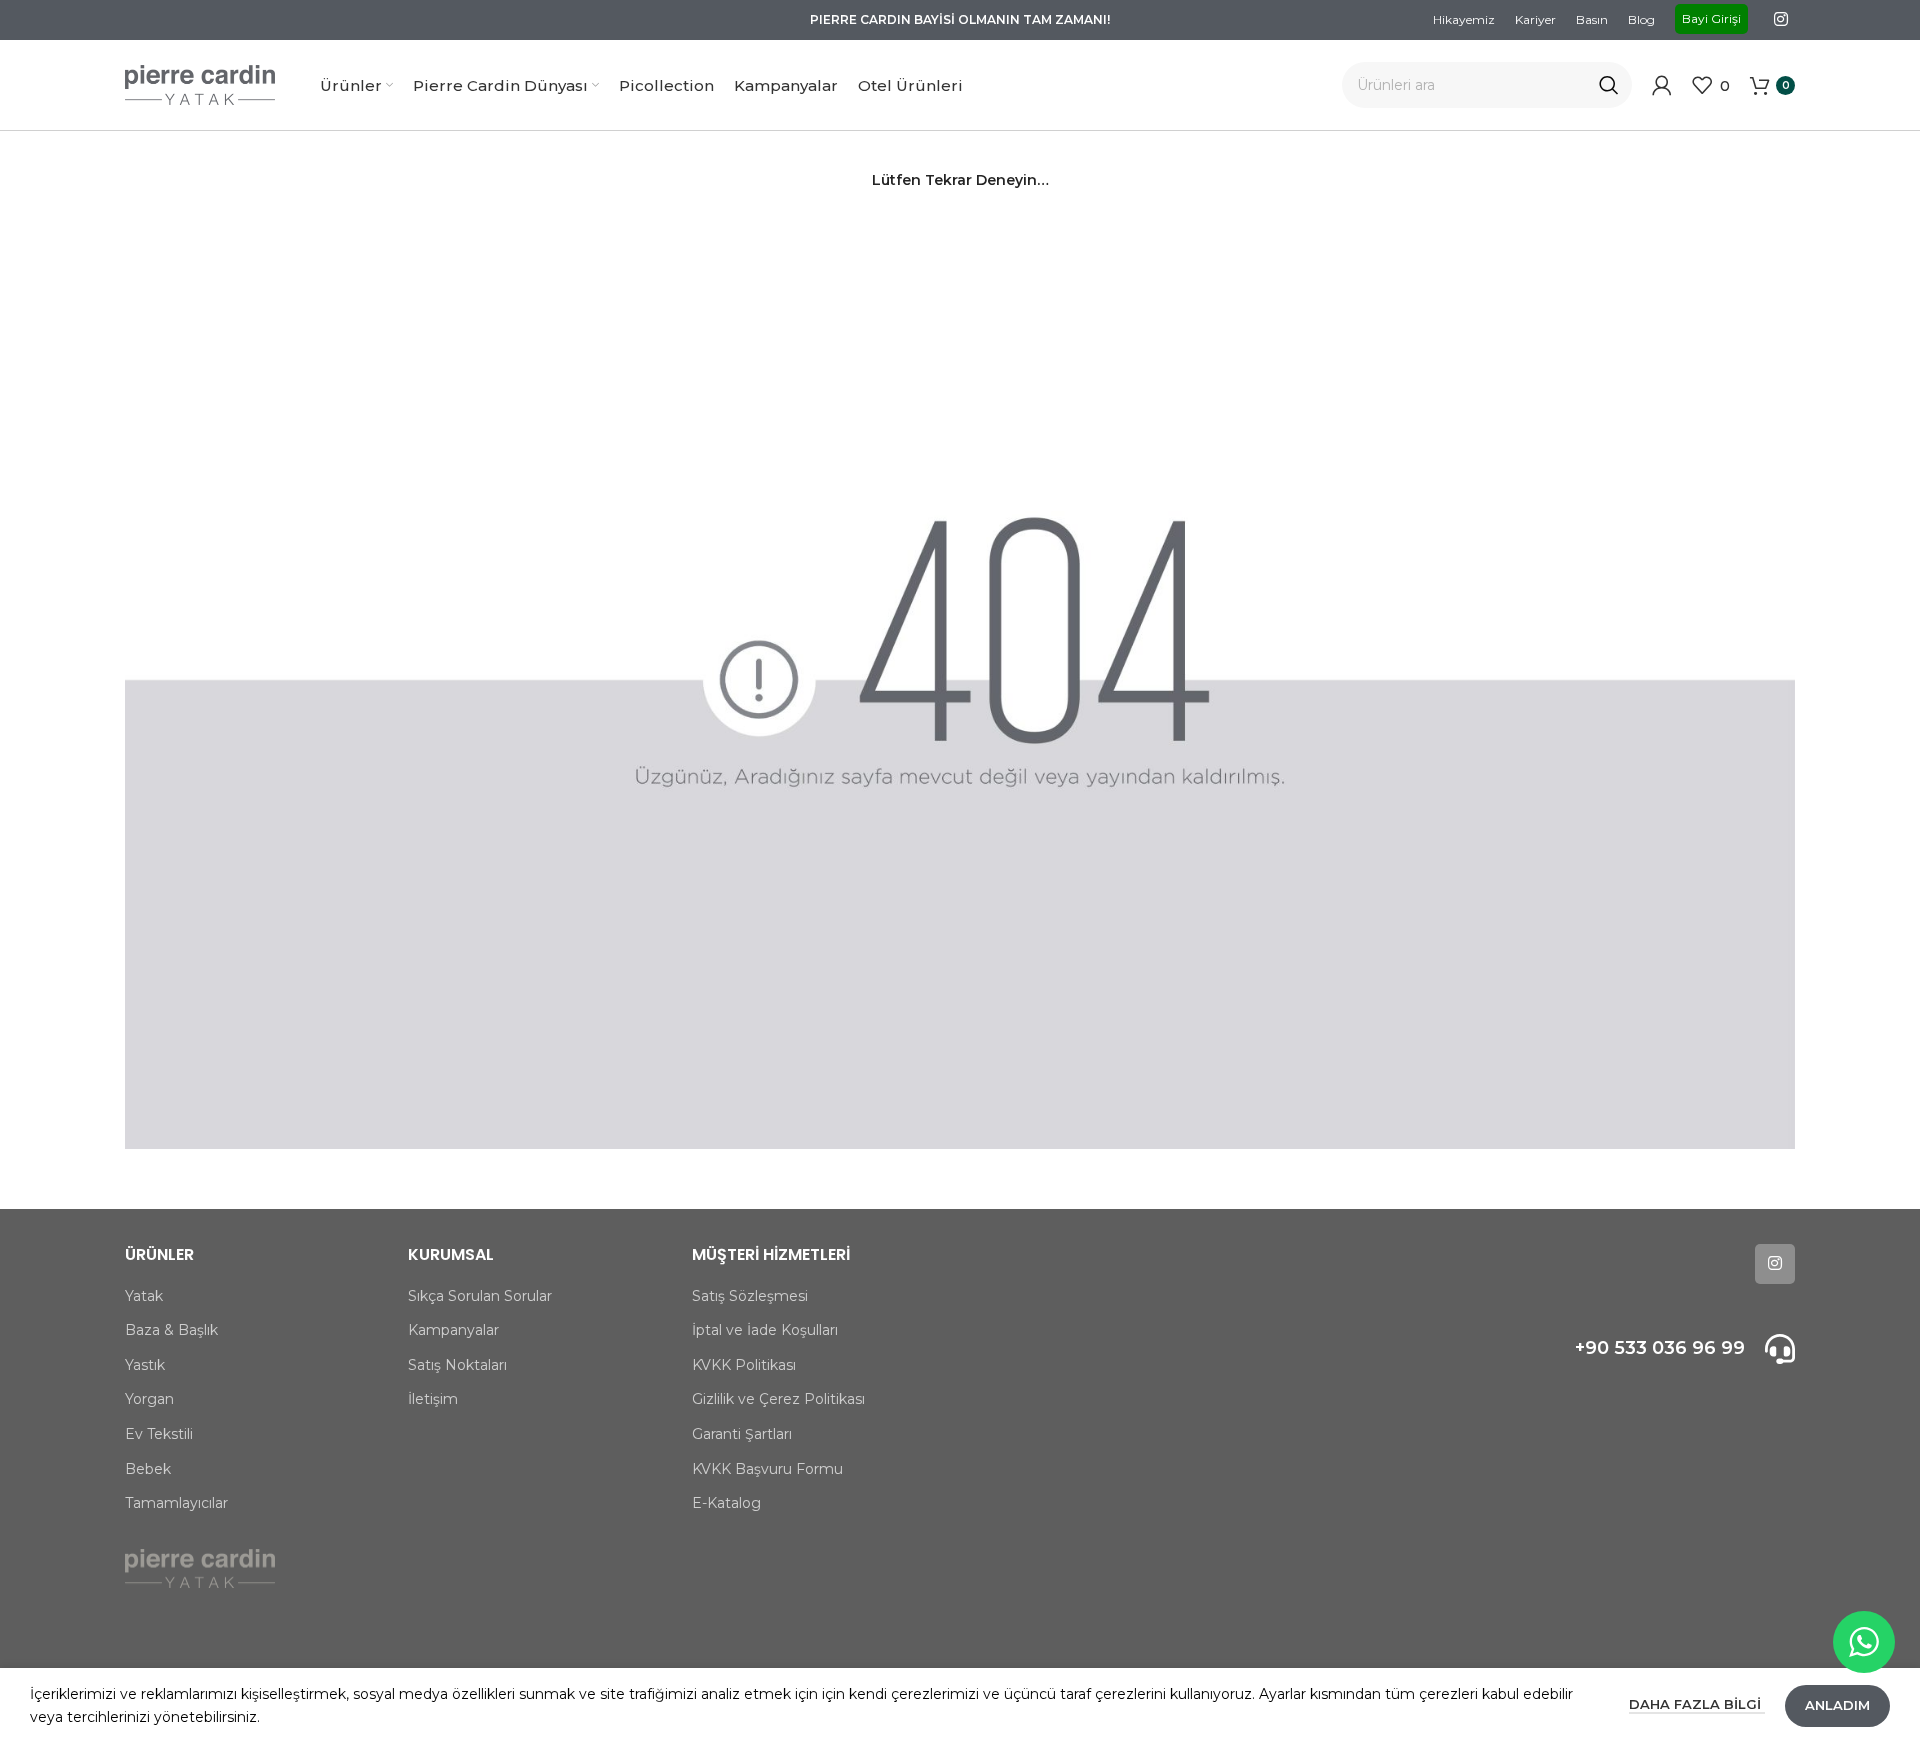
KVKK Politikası (744, 1365)
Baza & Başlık (171, 1330)
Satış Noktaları (457, 1365)
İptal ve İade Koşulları (765, 1330)
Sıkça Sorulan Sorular (480, 1296)
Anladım (1837, 1705)
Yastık (145, 1365)
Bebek (148, 1469)
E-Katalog (726, 1503)
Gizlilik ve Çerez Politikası (778, 1399)
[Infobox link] (1597, 1349)
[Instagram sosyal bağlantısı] (1781, 19)
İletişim (433, 1399)
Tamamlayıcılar (176, 1503)
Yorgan (149, 1399)
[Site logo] (200, 84)
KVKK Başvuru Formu (767, 1469)
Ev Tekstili (159, 1434)
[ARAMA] (1609, 85)
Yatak (144, 1296)
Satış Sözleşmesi (750, 1296)
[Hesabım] (1662, 85)
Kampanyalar (453, 1330)
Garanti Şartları (742, 1434)
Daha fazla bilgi (1697, 1704)
